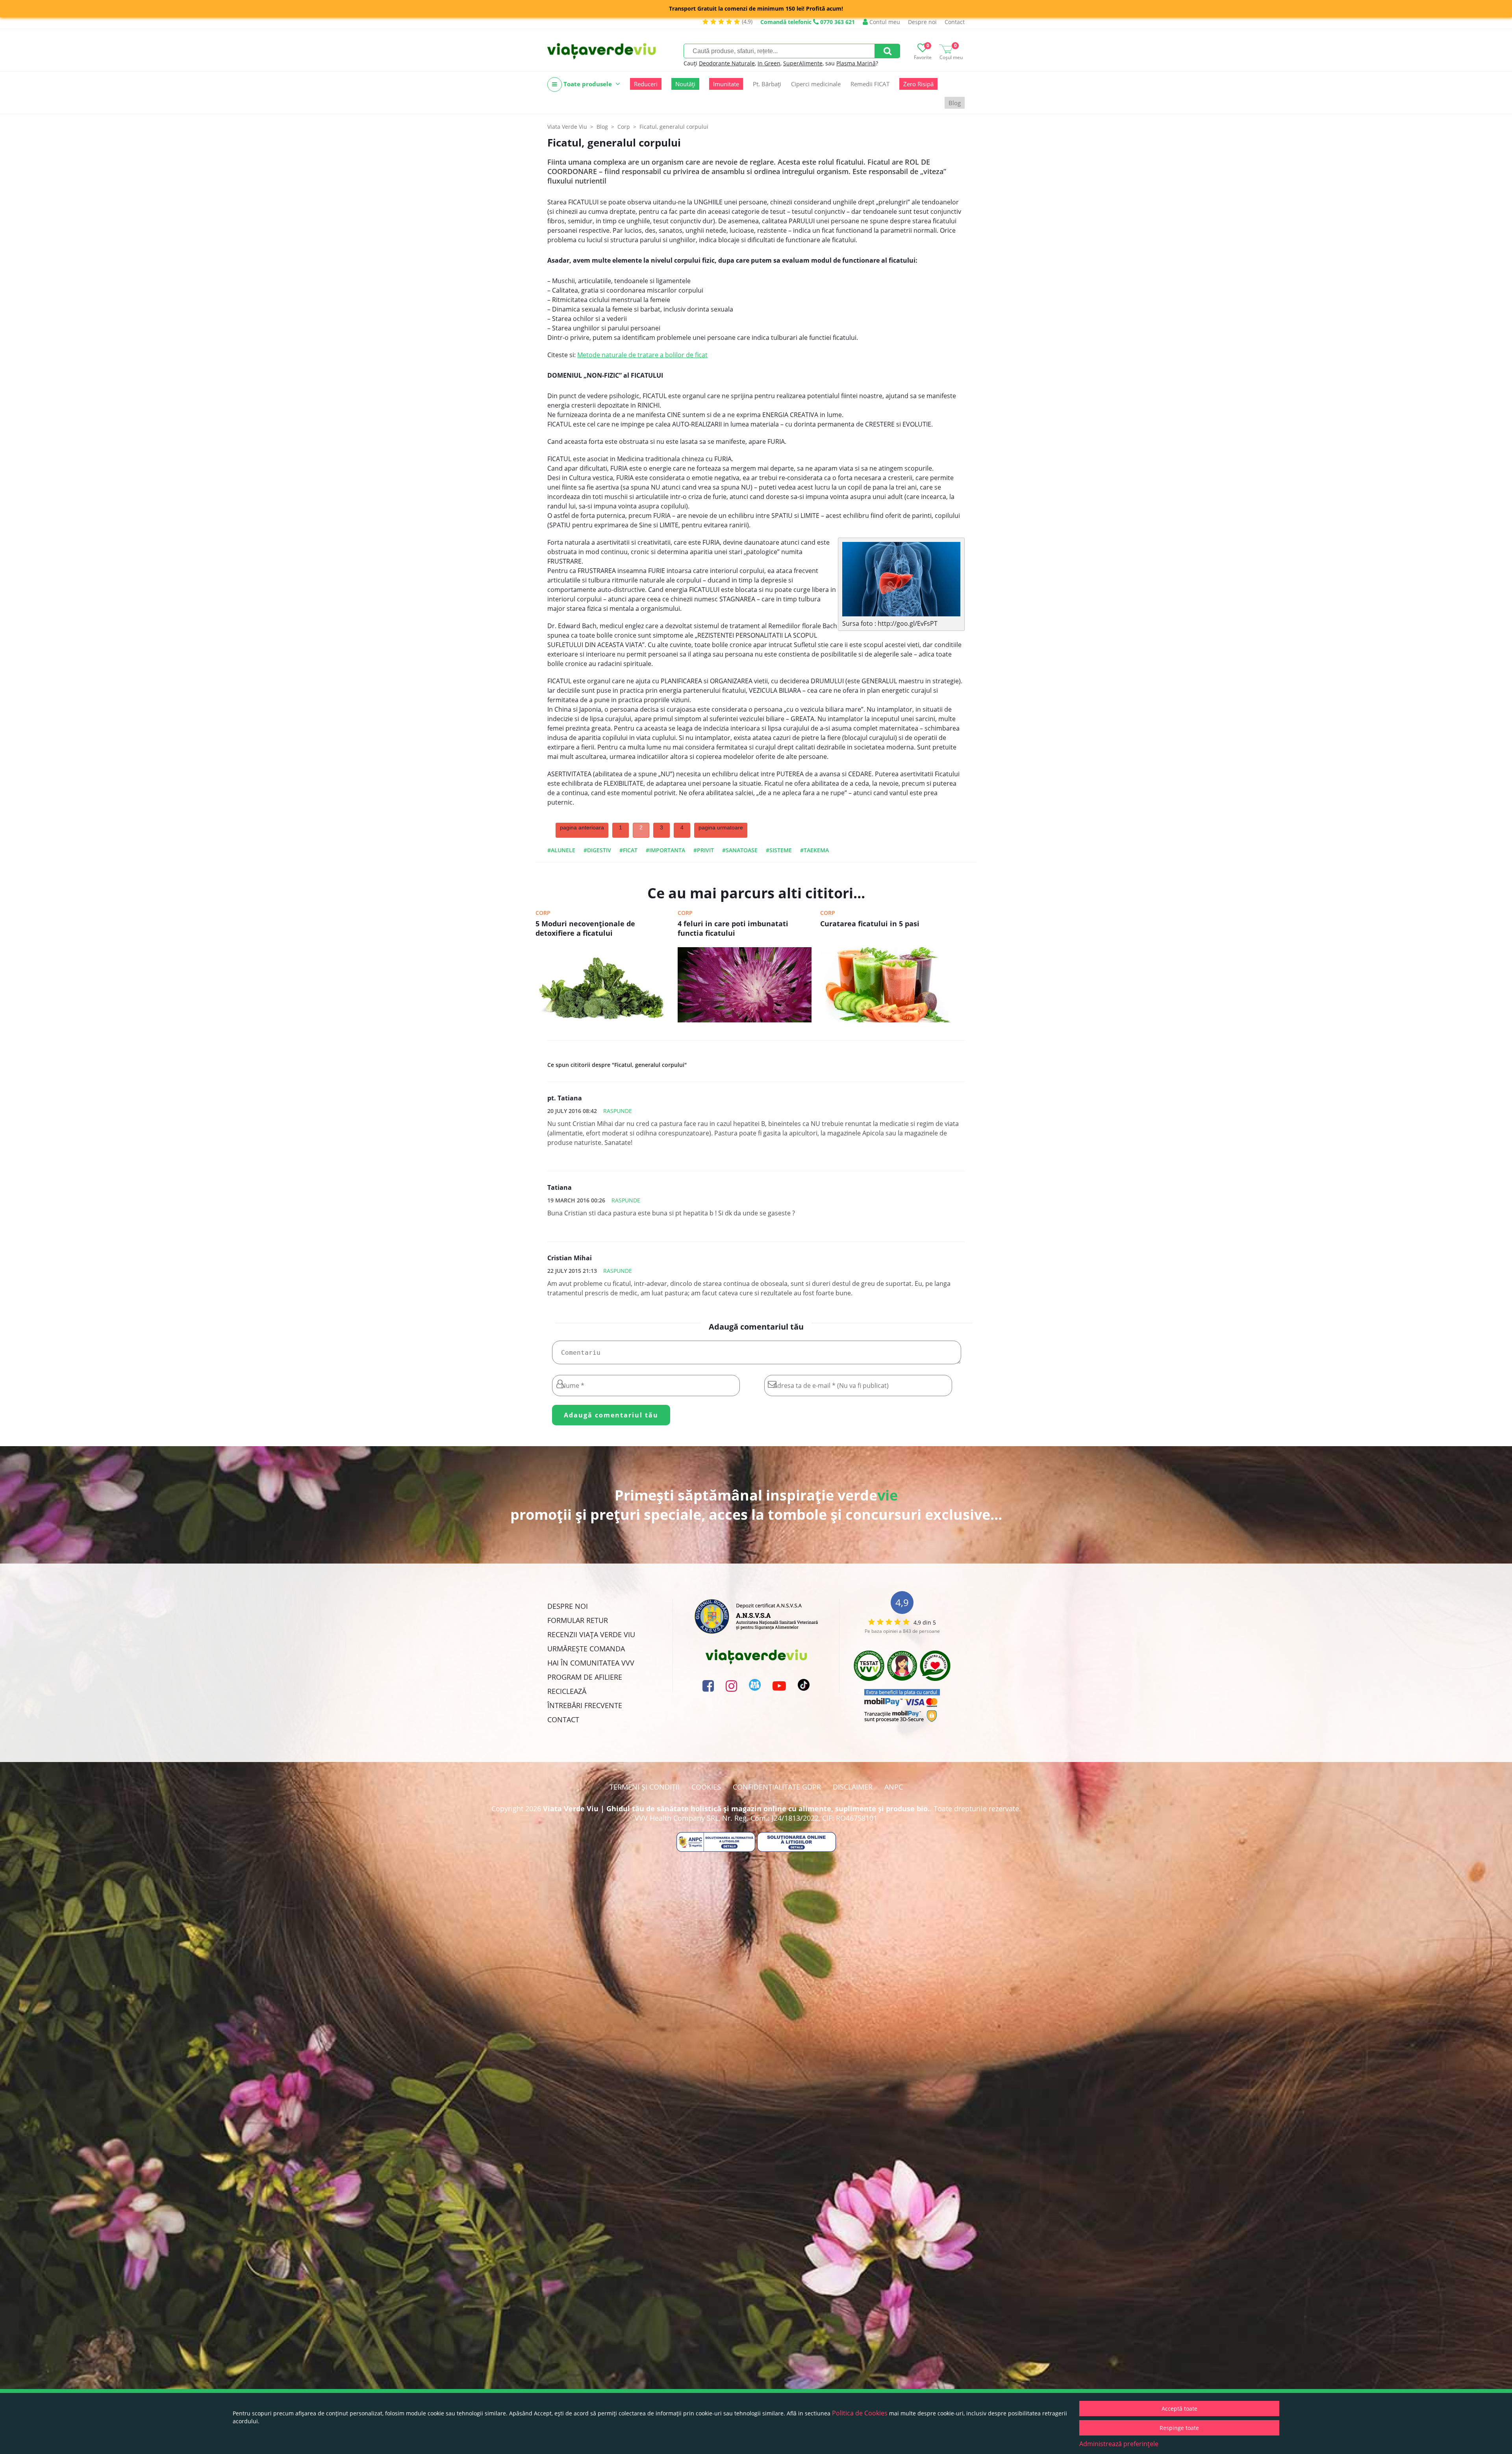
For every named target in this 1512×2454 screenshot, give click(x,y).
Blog (955, 103)
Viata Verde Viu (567, 127)
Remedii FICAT (870, 84)
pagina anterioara (582, 827)
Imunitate (726, 84)
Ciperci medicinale (816, 84)
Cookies (706, 1787)
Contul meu (884, 22)
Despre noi (922, 22)
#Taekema (814, 850)
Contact (955, 22)
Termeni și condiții (645, 1787)
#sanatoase (740, 850)
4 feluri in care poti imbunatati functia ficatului (733, 928)
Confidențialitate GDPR (777, 1787)
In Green (769, 63)
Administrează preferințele (1119, 2444)
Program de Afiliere (585, 1677)
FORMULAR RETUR (578, 1620)
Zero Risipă (918, 84)
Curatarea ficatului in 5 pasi (870, 924)
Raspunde (618, 1111)
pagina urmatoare (721, 827)
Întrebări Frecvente (585, 1705)
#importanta (665, 850)
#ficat (628, 850)
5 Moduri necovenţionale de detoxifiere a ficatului (585, 928)
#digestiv (597, 850)
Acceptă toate (1179, 2409)
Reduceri (646, 84)
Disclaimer (853, 1787)
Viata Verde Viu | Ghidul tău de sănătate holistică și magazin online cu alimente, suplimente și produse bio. (736, 1809)
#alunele (561, 850)
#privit (704, 850)
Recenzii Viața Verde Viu (591, 1634)
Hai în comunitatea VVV (591, 1663)
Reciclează (567, 1691)
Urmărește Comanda (586, 1649)
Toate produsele (588, 84)
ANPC (894, 1787)
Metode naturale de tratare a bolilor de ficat (642, 355)
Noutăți (685, 84)
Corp (543, 913)
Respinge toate (1179, 2428)
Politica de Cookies (860, 2413)
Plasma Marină (856, 63)
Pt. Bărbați (767, 84)
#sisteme (779, 850)
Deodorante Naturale (727, 63)
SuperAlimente (803, 63)
